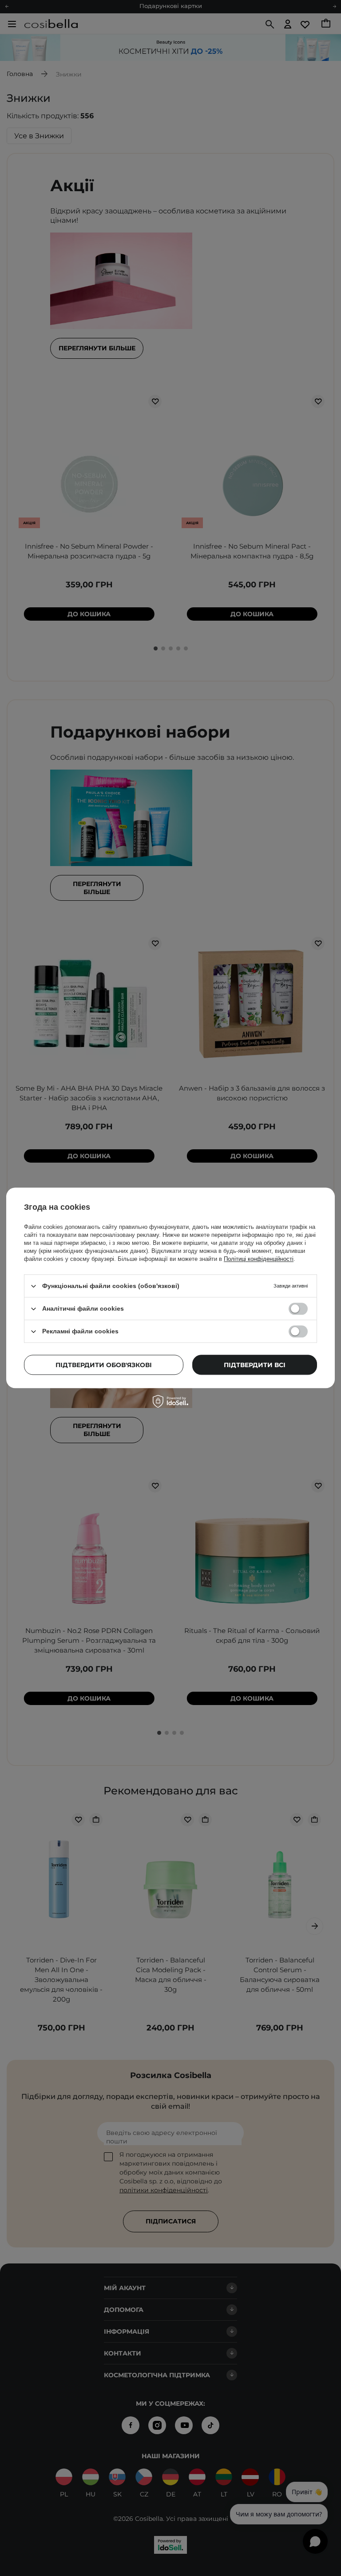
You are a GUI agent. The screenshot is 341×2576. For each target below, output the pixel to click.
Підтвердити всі (255, 1365)
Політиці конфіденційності (259, 1259)
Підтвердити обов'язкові (104, 1365)
